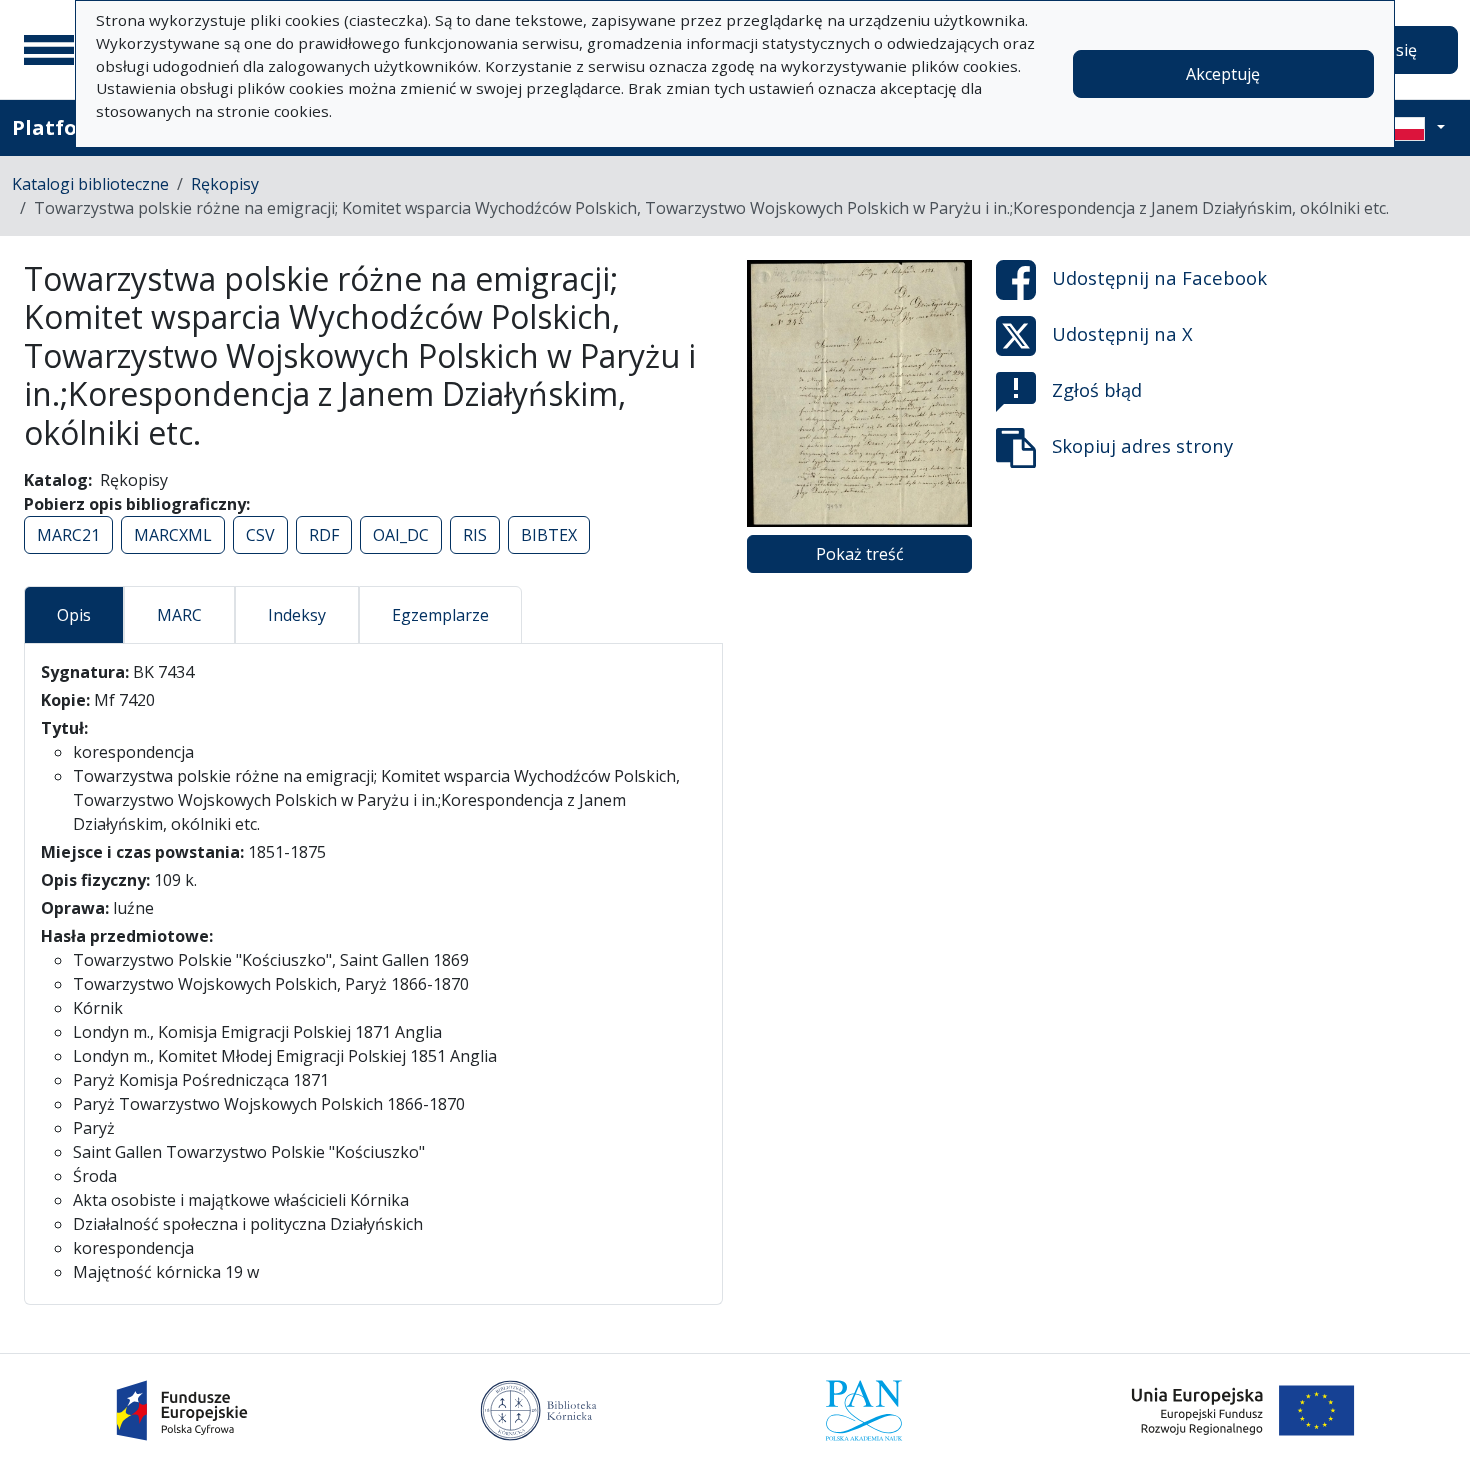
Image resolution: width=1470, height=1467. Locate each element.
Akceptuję (1223, 74)
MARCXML (173, 535)
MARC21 (68, 535)
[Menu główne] (49, 50)
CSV (260, 535)
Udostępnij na (1159, 277)
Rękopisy (225, 184)
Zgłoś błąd (1097, 389)
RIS (475, 535)
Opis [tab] (74, 615)
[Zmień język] (1417, 128)
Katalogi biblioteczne (90, 184)
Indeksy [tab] (297, 615)
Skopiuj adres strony (1142, 445)
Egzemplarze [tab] (440, 615)
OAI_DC (401, 535)
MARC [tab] (179, 615)
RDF (324, 535)
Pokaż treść (860, 554)
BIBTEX (549, 535)
